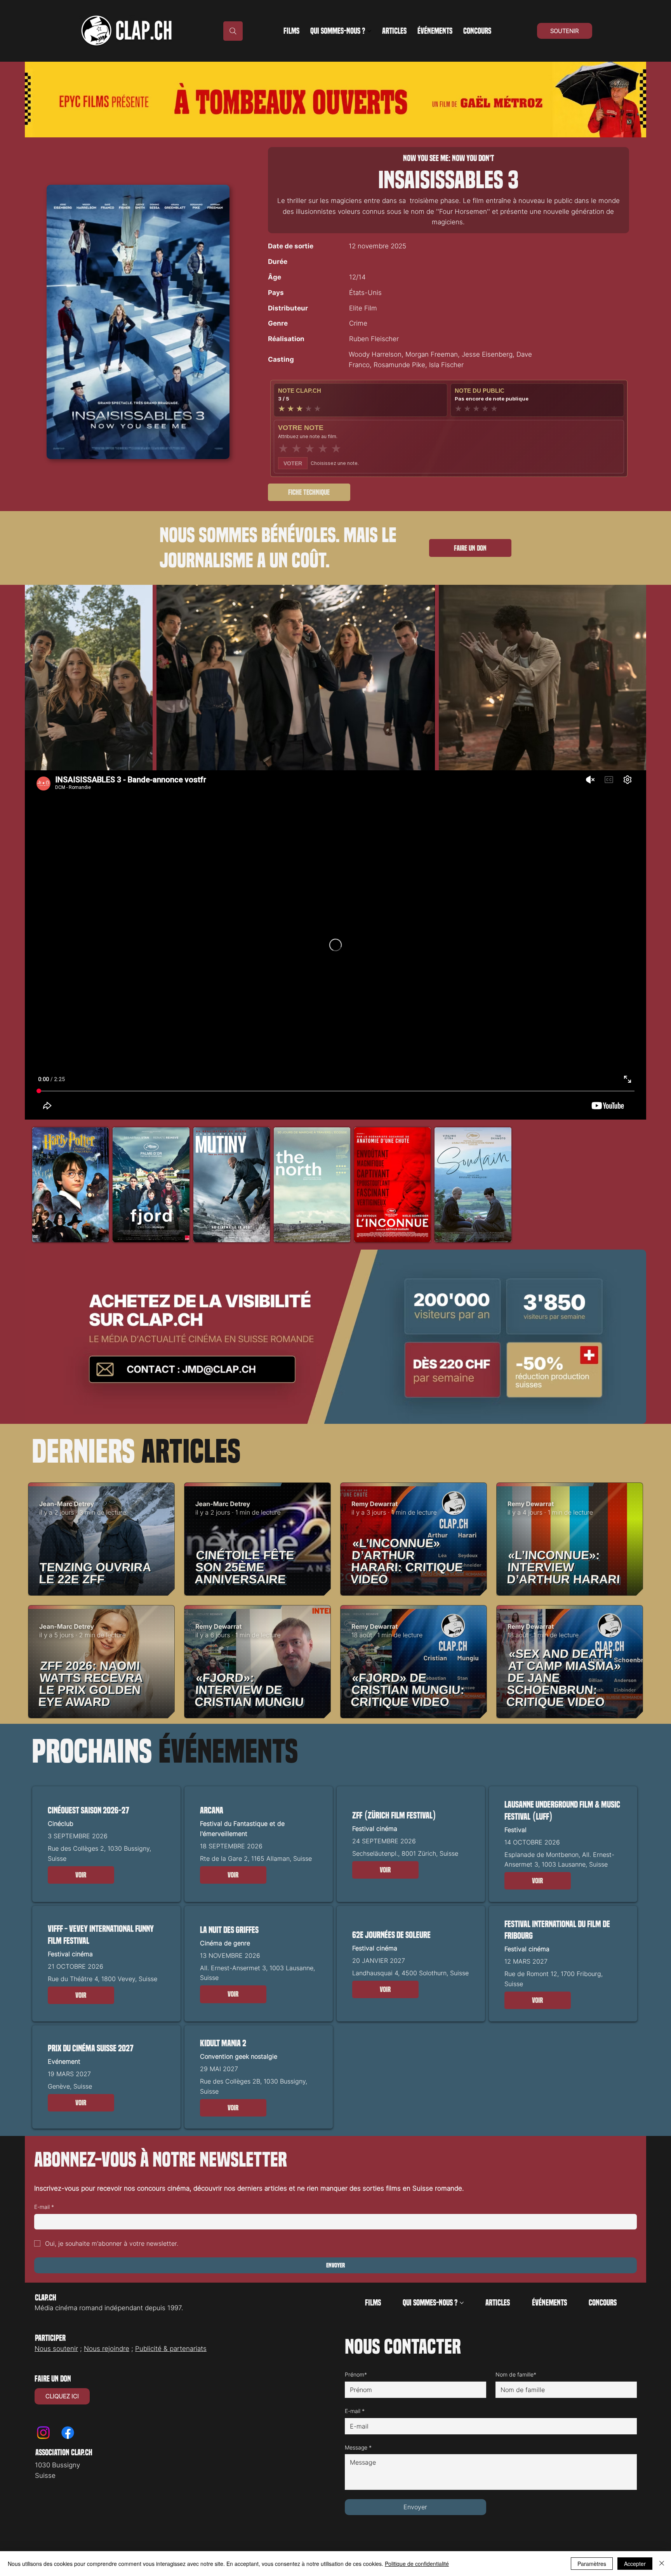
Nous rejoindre (107, 2349)
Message (358, 2447)
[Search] (233, 31)
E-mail (44, 2207)
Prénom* (356, 2374)
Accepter (635, 2564)
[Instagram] (43, 2433)
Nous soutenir (56, 2349)
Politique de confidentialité (417, 2564)
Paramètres (592, 2564)
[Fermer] (662, 2564)
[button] (81, 1875)
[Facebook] (68, 2433)
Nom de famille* (516, 2374)
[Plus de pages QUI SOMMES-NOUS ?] (369, 31)
